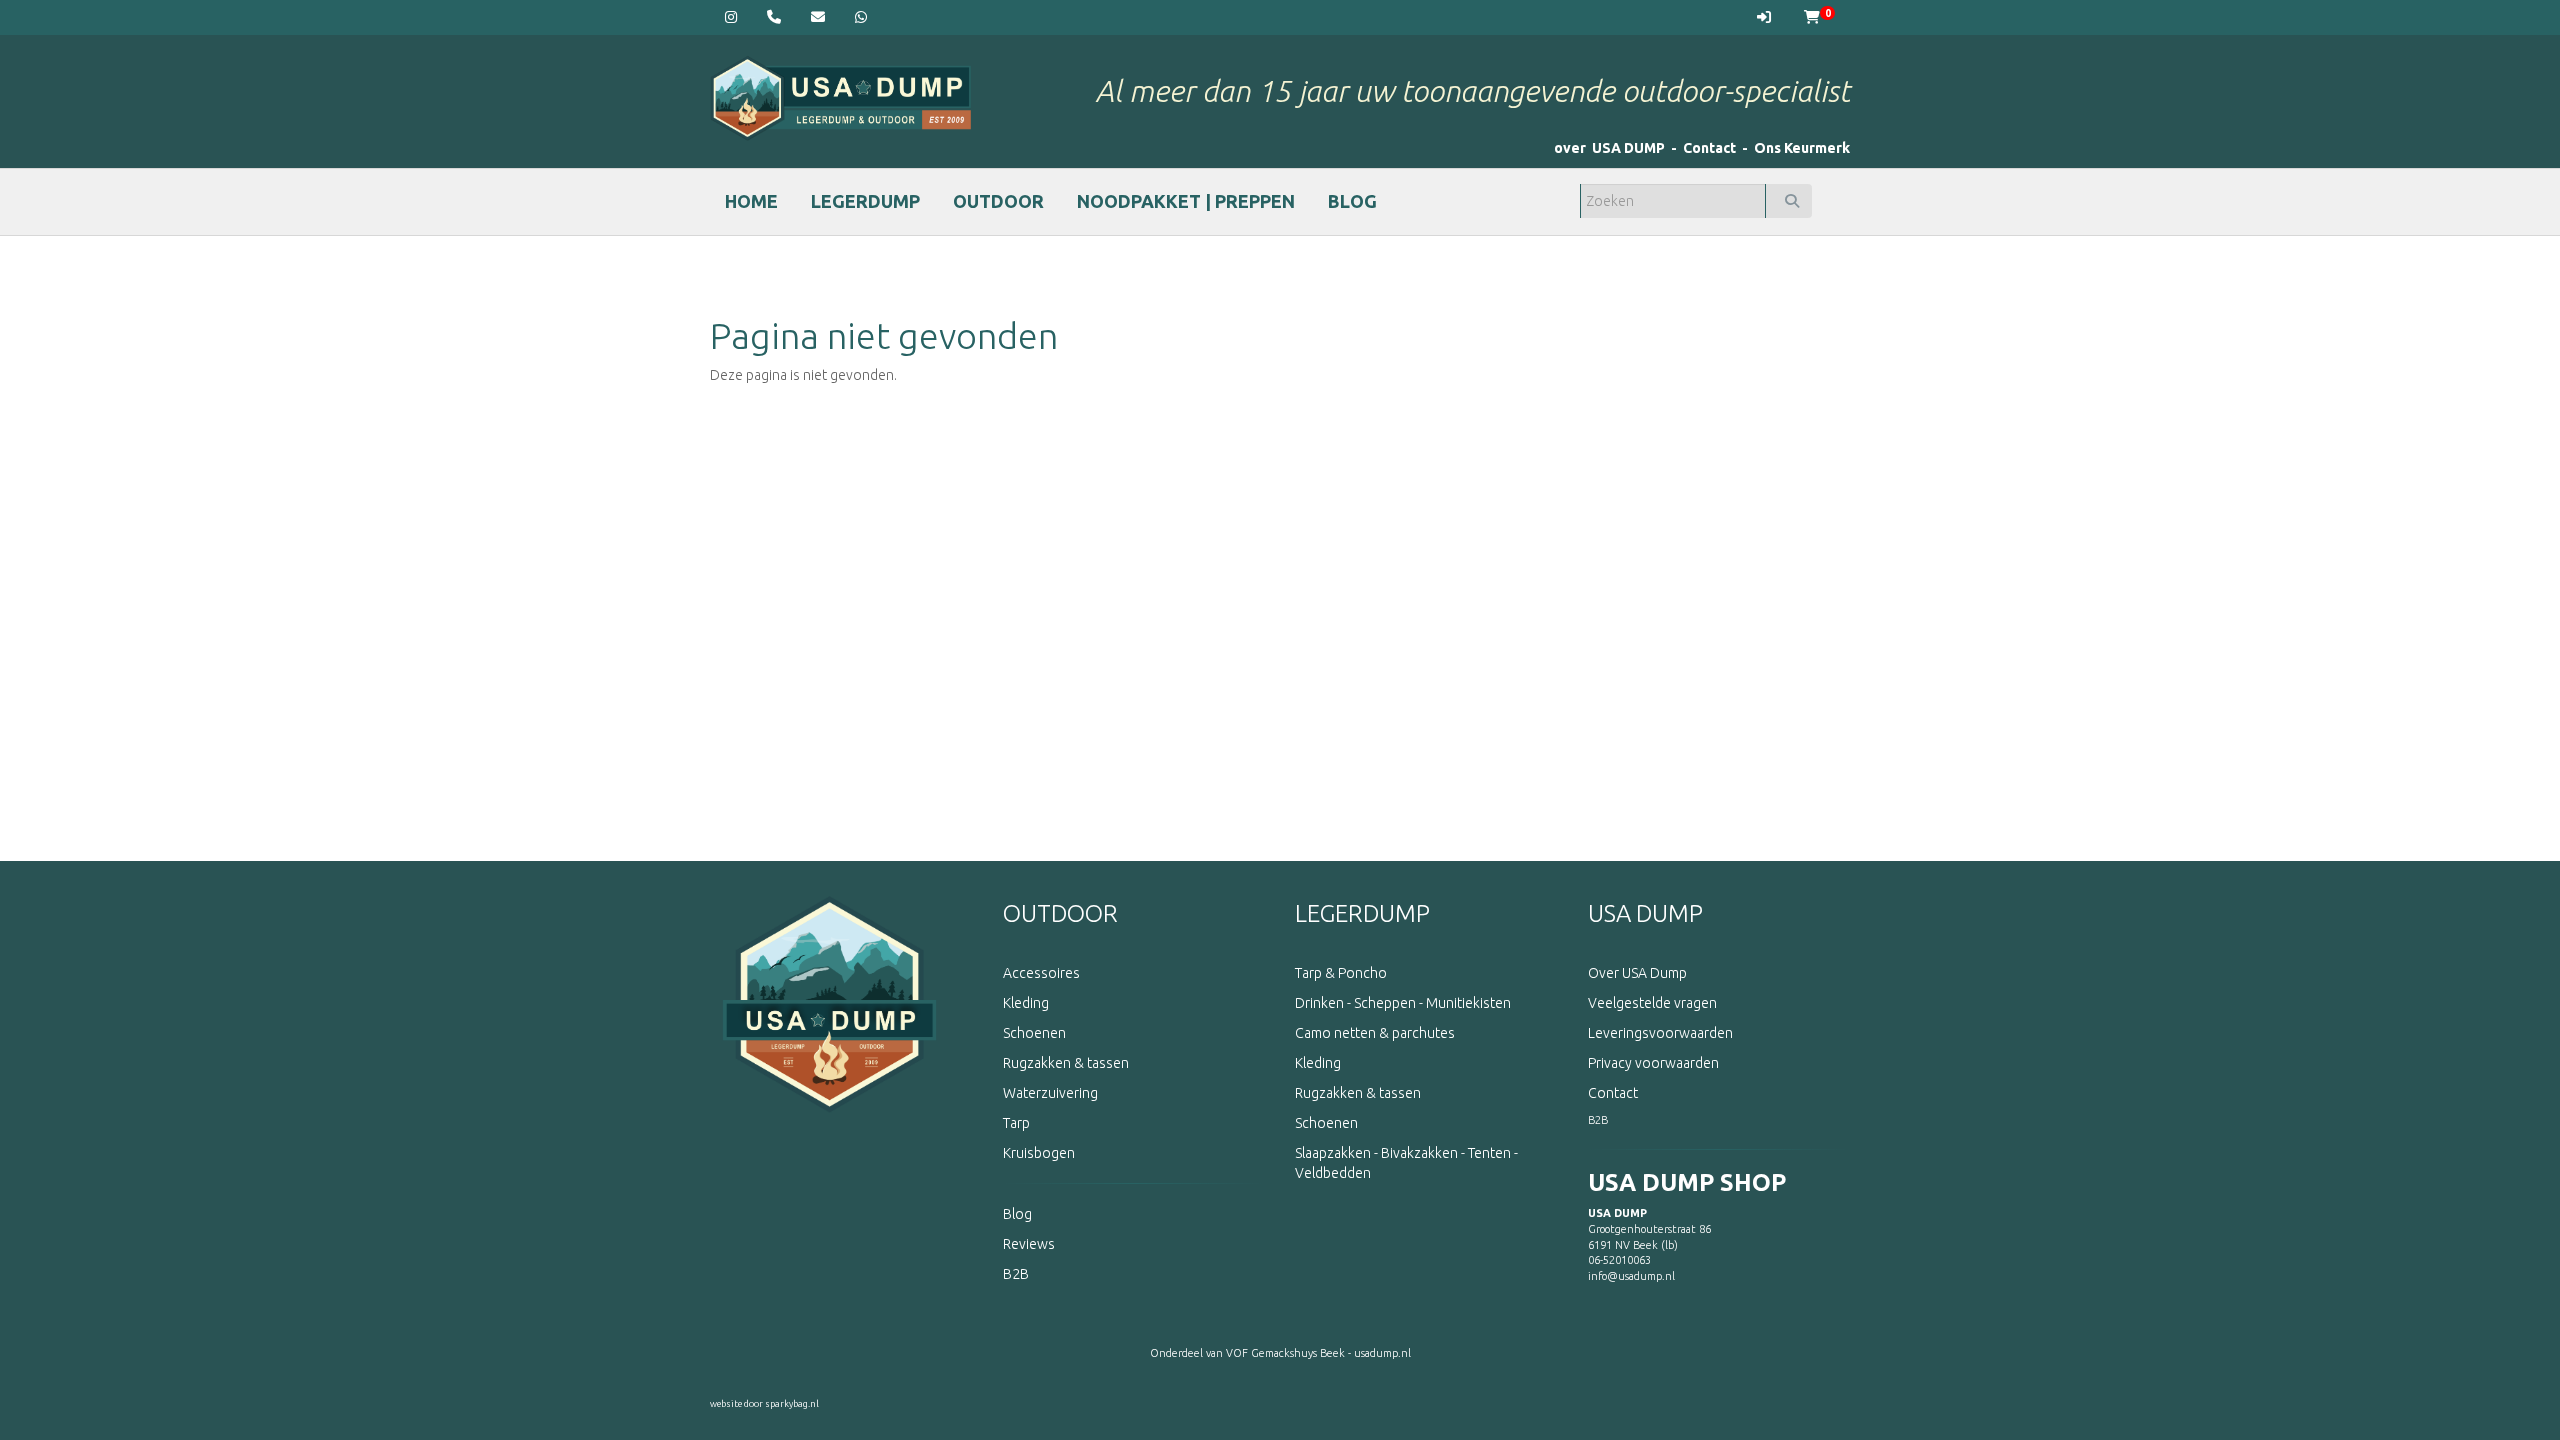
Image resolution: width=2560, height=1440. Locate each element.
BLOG (1352, 201)
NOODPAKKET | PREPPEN (1186, 201)
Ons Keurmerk (1802, 148)
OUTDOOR (998, 201)
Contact (1709, 148)
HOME (751, 201)
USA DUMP (1645, 913)
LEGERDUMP (865, 201)
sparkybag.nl (792, 1404)
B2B (1598, 1120)
